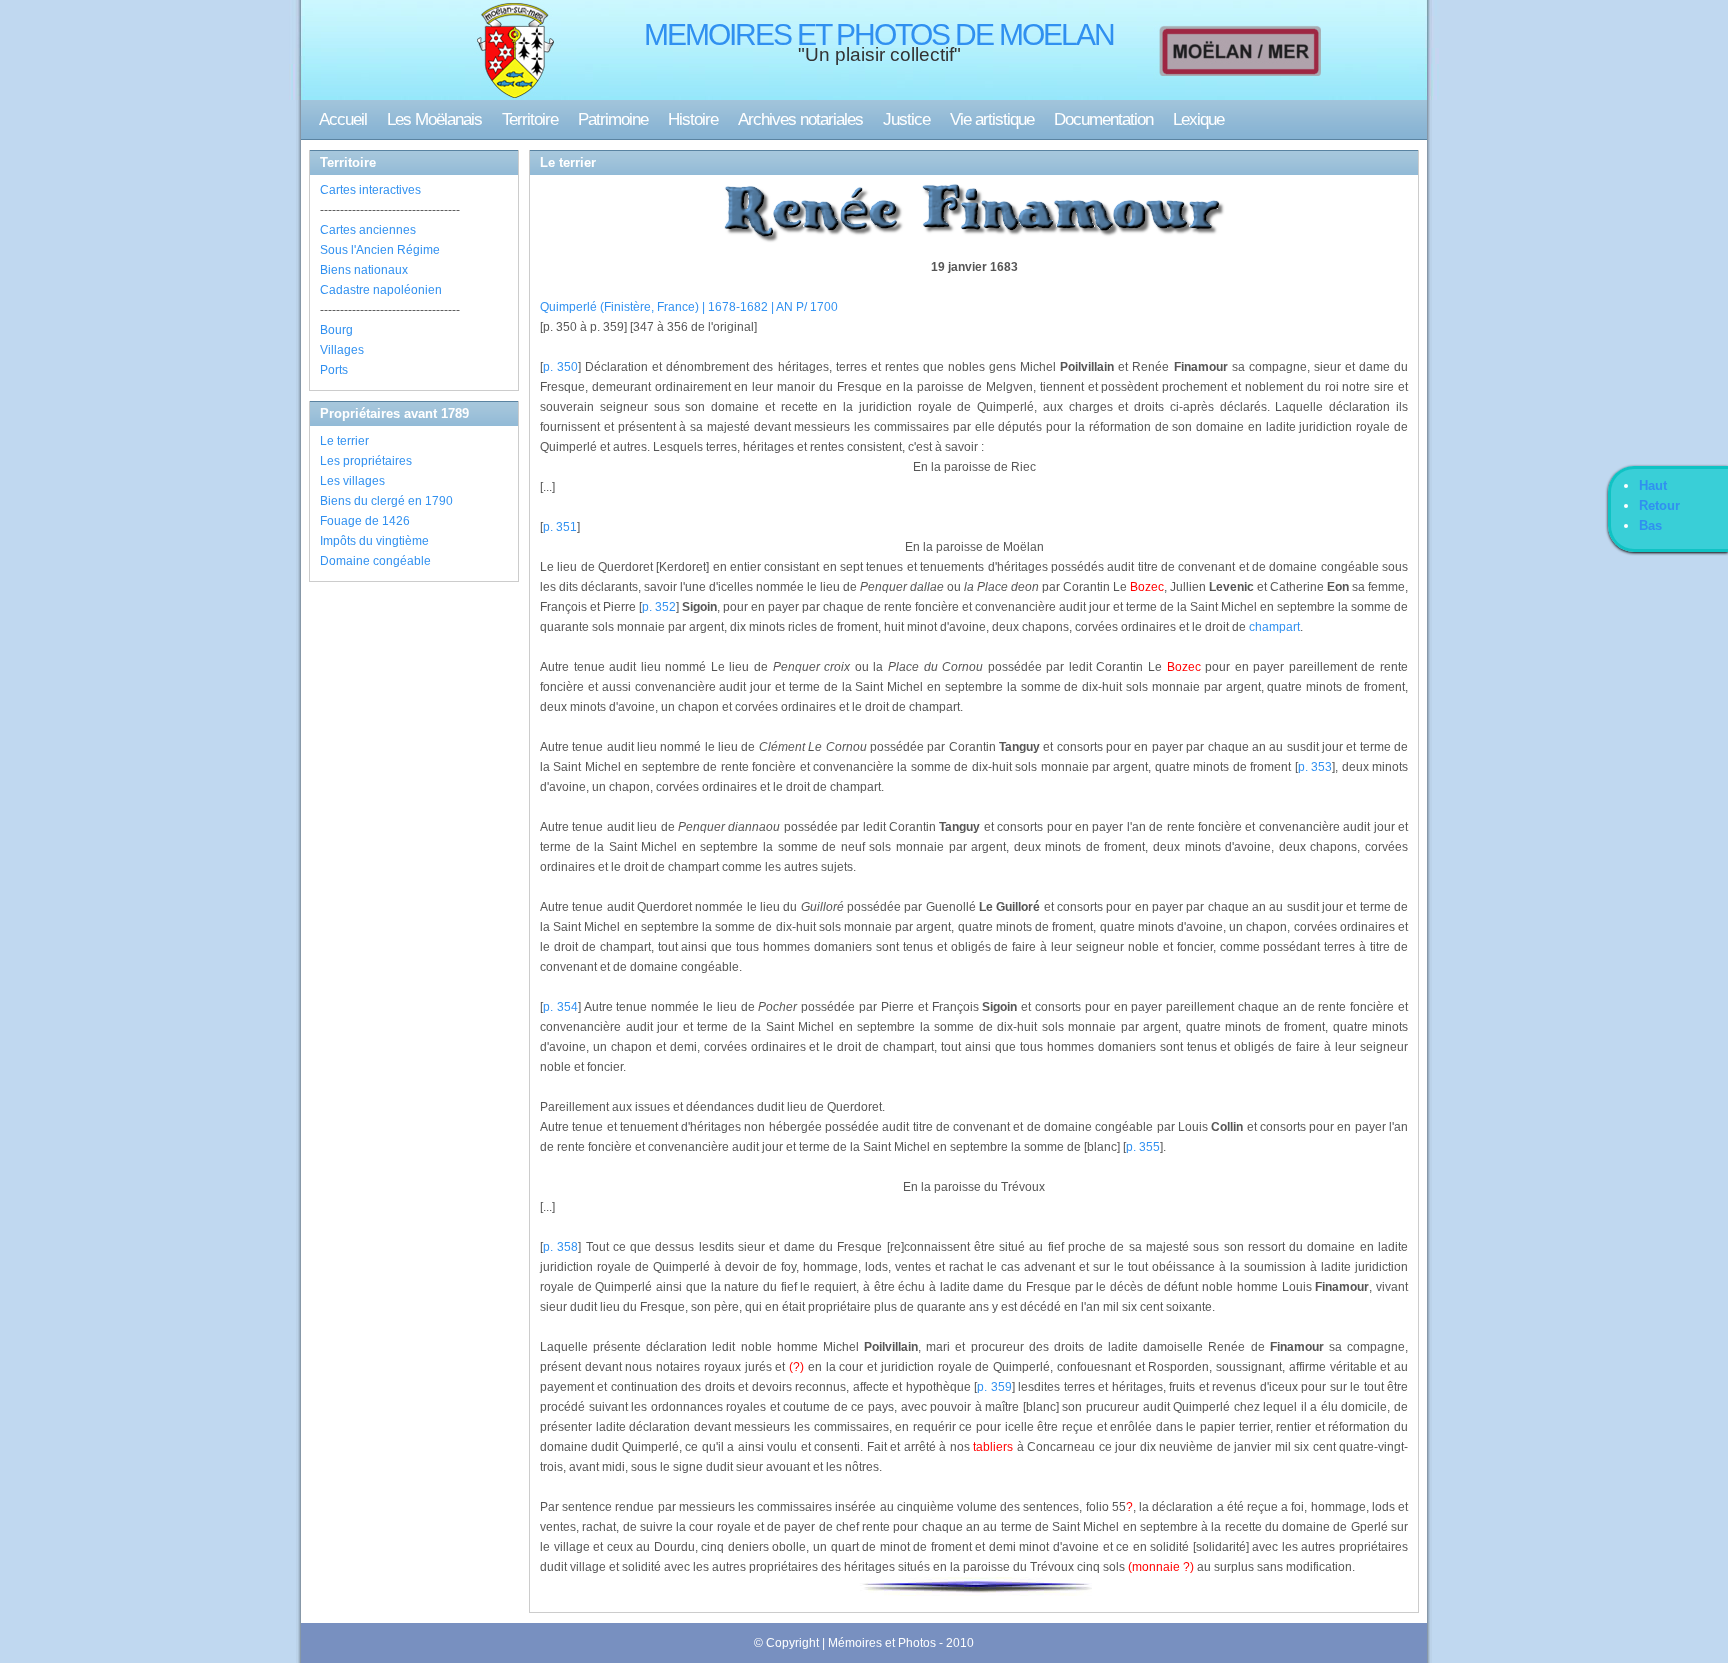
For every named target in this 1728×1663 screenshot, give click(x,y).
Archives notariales (800, 119)
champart (1274, 627)
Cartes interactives (370, 190)
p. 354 (560, 1007)
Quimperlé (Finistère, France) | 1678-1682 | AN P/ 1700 (689, 307)
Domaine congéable (375, 561)
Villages (342, 350)
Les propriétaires (366, 461)
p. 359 (994, 1387)
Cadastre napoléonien (381, 290)
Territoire (530, 119)
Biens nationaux (364, 270)
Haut (1653, 485)
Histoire (693, 119)
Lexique (1198, 119)
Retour (1659, 505)
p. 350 (560, 367)
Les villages (352, 481)
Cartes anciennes (368, 230)
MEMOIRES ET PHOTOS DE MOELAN (879, 34)
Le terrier (344, 441)
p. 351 (560, 527)
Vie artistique (992, 119)
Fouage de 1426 (365, 521)
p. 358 (560, 1247)
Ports (334, 370)
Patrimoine (613, 119)
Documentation (1103, 119)
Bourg (336, 330)
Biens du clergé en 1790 (386, 501)
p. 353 (1315, 767)
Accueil (343, 119)
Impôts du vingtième (374, 541)
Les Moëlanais (434, 119)
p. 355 (1143, 1147)
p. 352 (659, 607)
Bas (1650, 525)
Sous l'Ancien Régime (380, 250)
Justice (906, 119)
